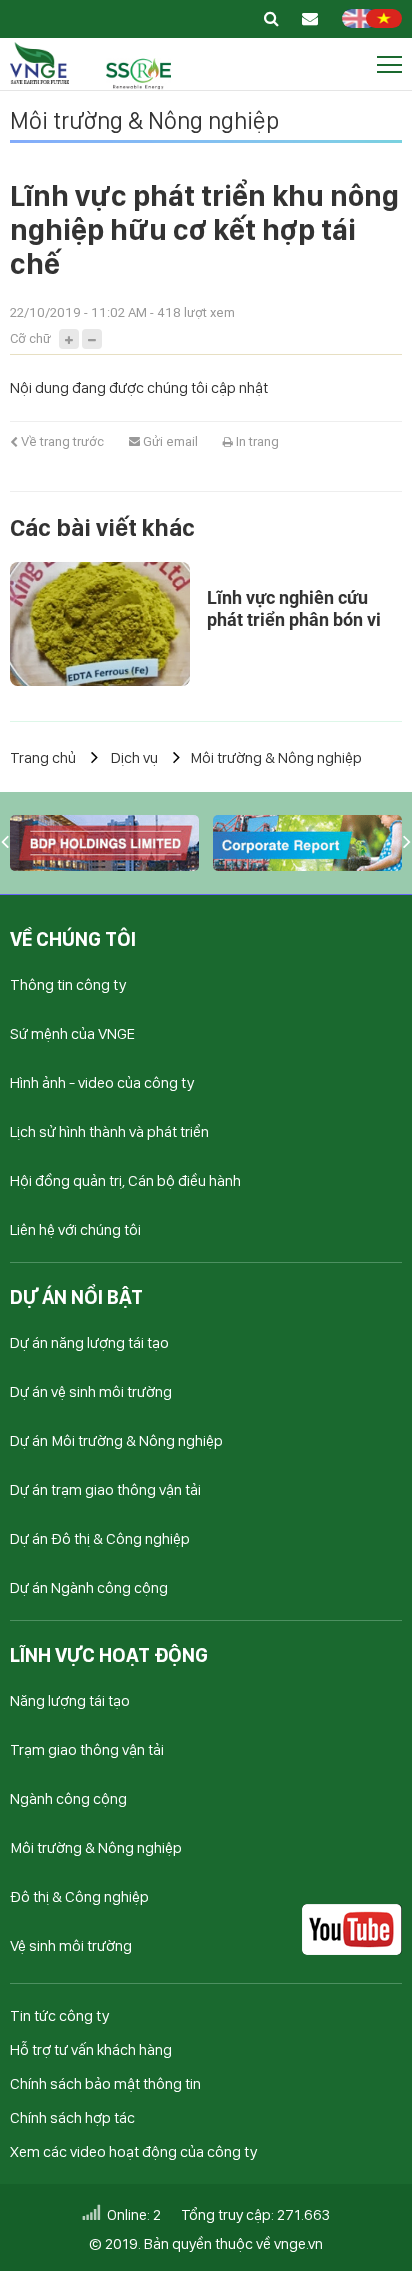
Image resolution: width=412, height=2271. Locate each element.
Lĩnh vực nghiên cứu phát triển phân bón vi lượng (294, 619)
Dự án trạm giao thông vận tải (105, 1489)
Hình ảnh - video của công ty (102, 1082)
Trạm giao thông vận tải (87, 1749)
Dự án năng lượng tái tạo (89, 1342)
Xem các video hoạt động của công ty (133, 2151)
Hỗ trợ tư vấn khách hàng (91, 2049)
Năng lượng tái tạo (70, 1700)
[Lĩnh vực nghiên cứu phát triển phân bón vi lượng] (100, 624)
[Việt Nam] (384, 22)
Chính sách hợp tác (72, 2117)
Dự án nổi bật (76, 1297)
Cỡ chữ (30, 338)
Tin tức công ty (59, 2015)
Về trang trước (61, 441)
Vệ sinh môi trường (71, 1945)
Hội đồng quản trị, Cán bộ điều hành (125, 1180)
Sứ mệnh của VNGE (72, 1033)
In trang (256, 441)
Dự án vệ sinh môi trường (91, 1391)
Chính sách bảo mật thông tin (105, 2083)
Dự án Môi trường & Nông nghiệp (116, 1440)
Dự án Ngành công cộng (89, 1587)
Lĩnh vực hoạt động (109, 1655)
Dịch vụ (134, 757)
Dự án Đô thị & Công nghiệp (100, 1538)
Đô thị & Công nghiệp (79, 1896)
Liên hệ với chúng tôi (75, 1229)
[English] (360, 22)
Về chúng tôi (73, 939)
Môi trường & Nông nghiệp (144, 120)
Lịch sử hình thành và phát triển (109, 1131)
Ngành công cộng (68, 1798)
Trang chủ (43, 757)
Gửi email (169, 441)
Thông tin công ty (68, 984)
